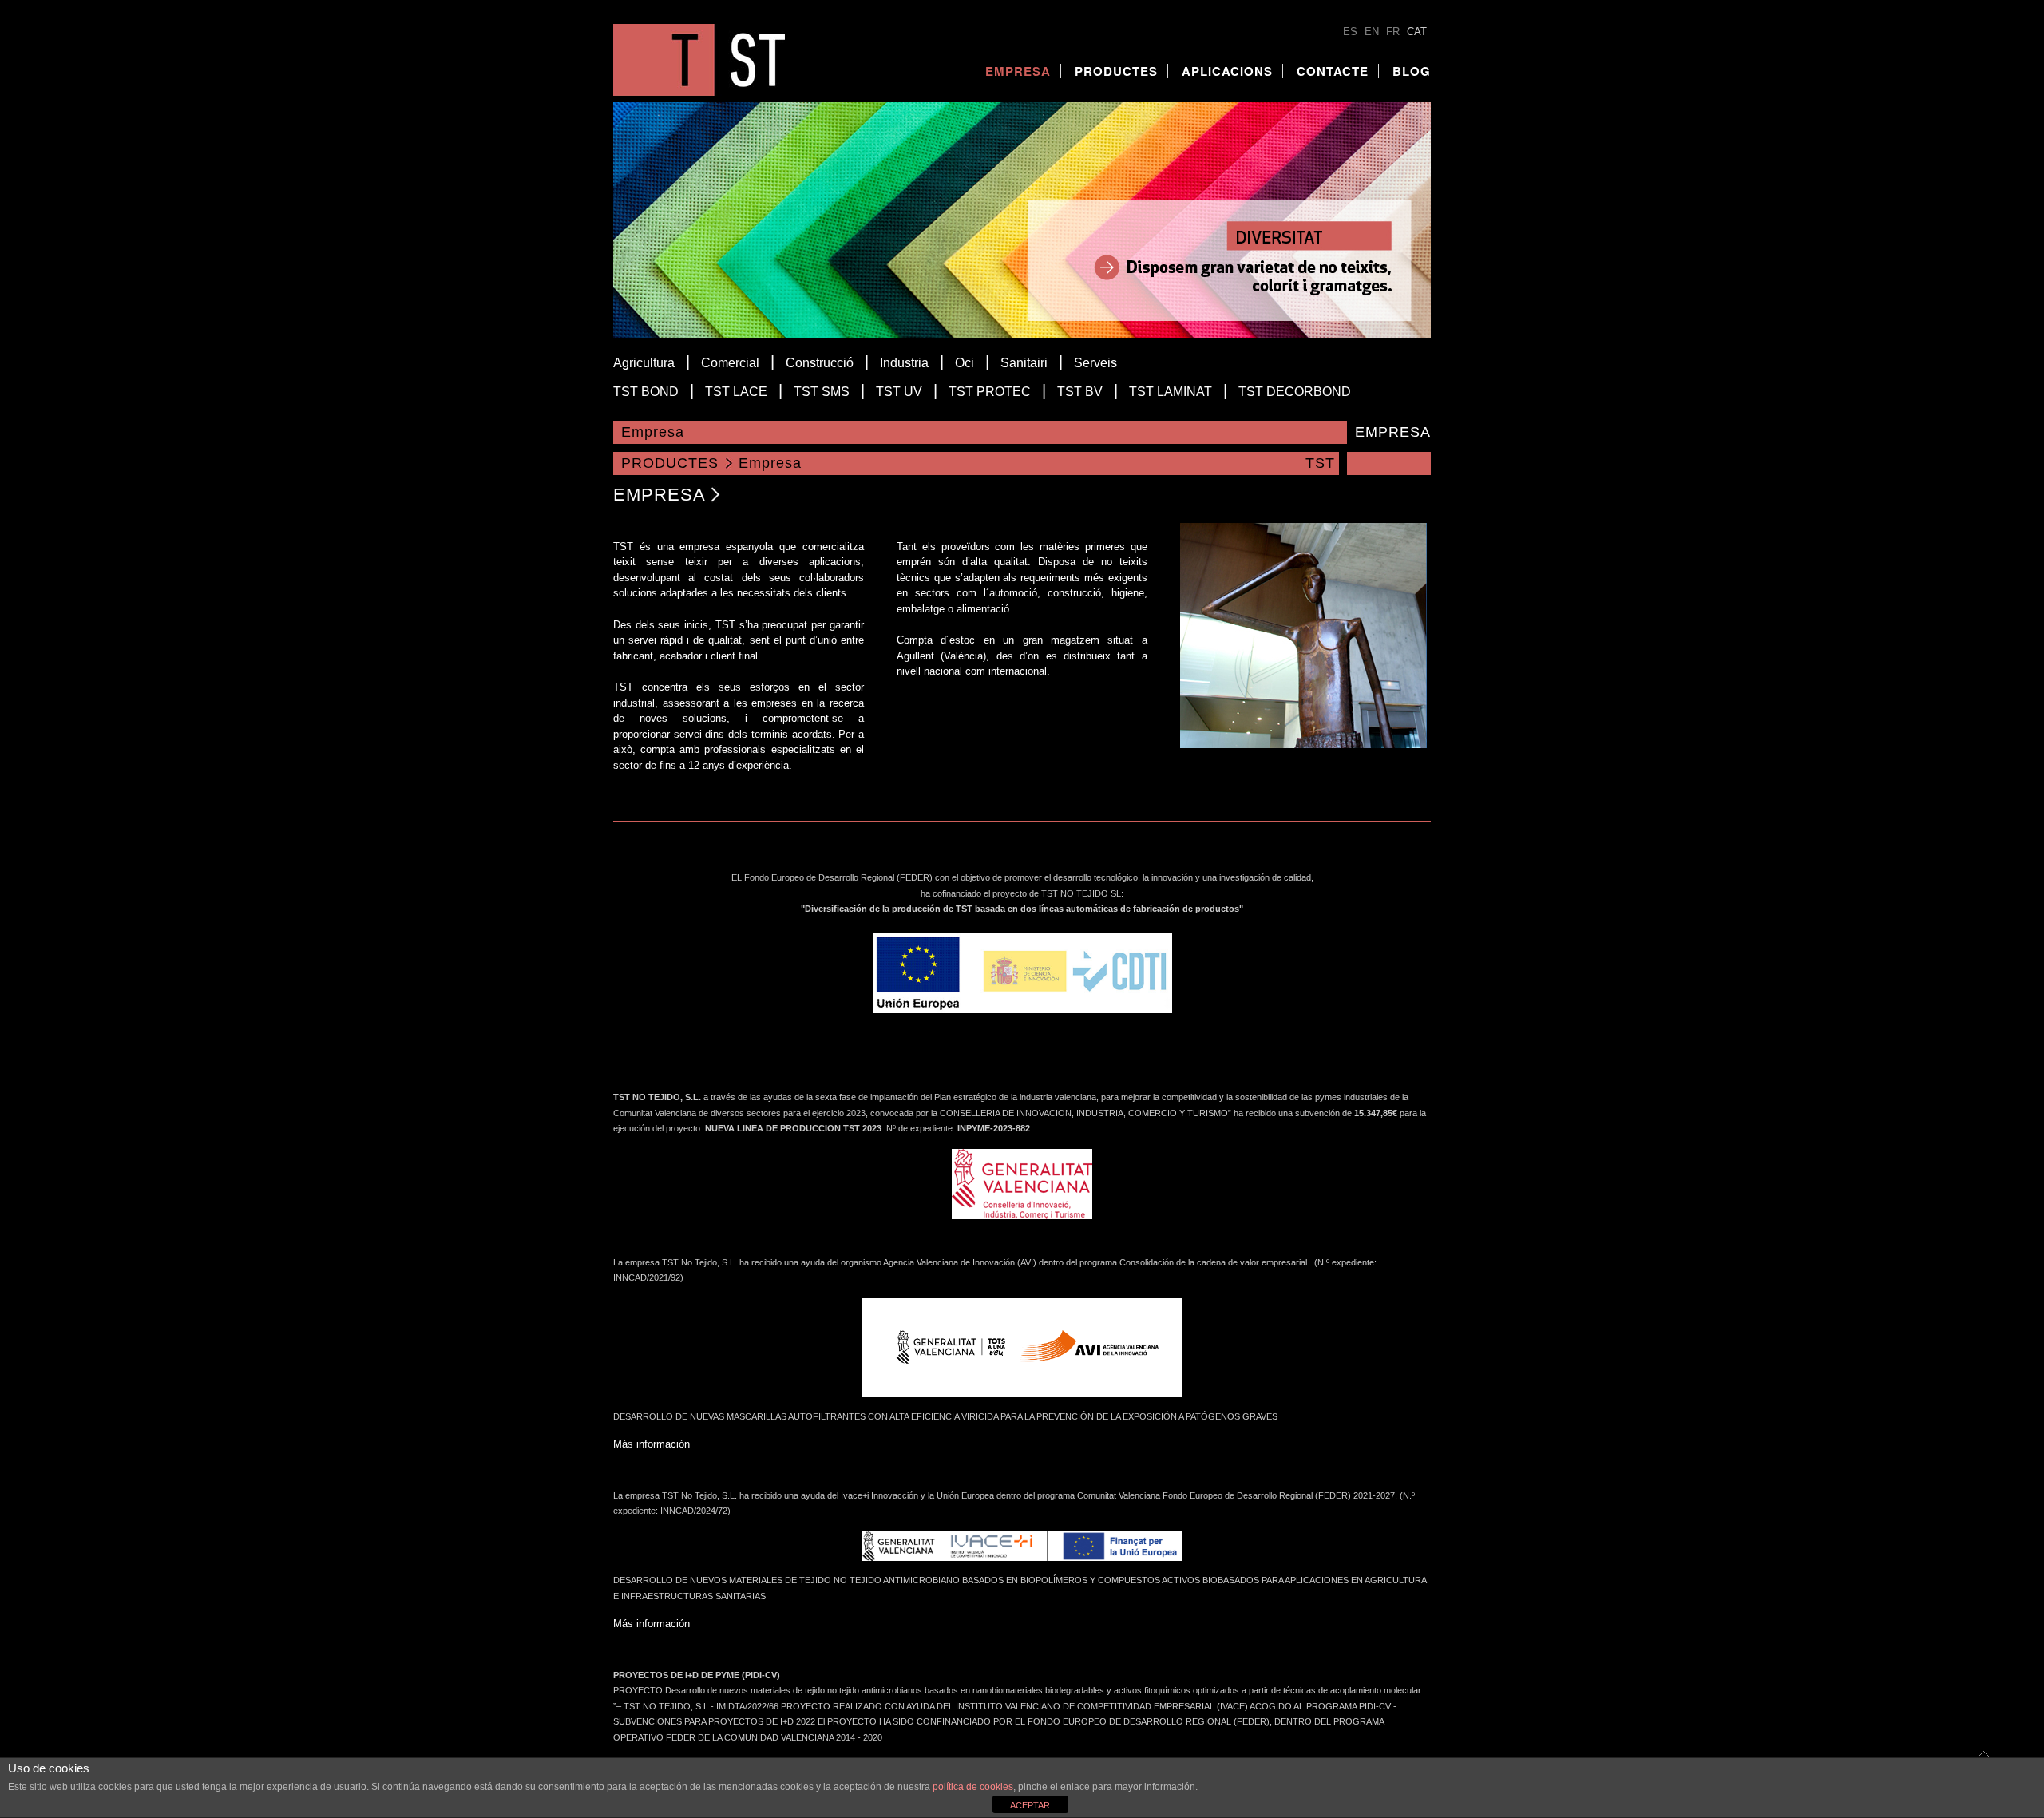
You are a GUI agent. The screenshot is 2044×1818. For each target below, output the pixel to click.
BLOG (1412, 71)
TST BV (1080, 392)
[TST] (699, 92)
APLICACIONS (1227, 71)
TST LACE (736, 392)
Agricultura (644, 363)
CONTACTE (1333, 71)
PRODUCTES (1116, 71)
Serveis (1095, 363)
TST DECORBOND (1295, 392)
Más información (652, 1444)
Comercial (730, 363)
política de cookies (973, 1787)
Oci (965, 363)
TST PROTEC (990, 392)
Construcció (820, 363)
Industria (904, 363)
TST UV (899, 392)
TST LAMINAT (1171, 392)
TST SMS (822, 392)
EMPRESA (1018, 71)
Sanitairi (1024, 363)
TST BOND (646, 392)
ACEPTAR (1030, 1805)
